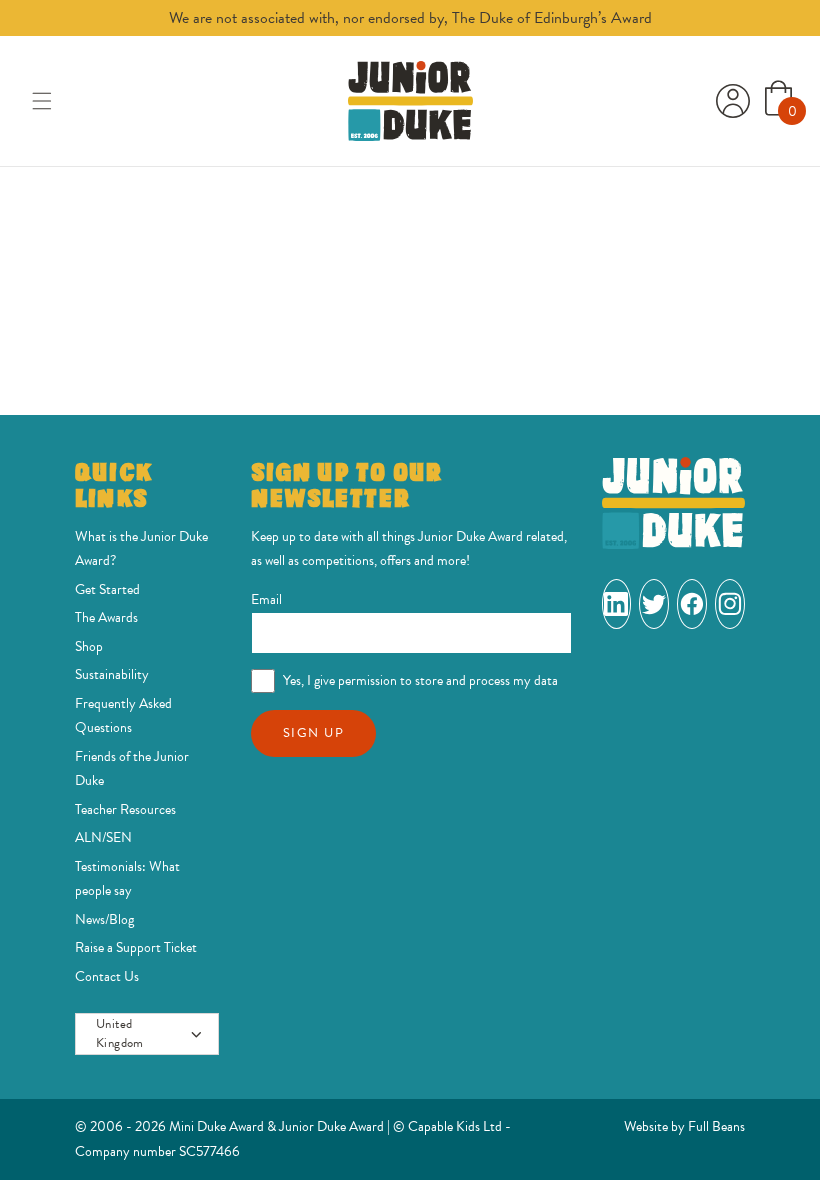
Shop (89, 646)
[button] (42, 101)
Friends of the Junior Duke (132, 769)
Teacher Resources (125, 809)
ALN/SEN (103, 837)
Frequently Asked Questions (123, 716)
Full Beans (716, 1126)
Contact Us (107, 976)
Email (266, 599)
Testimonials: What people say (127, 879)
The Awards (106, 617)
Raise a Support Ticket (136, 947)
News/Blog (104, 919)
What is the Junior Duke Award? (141, 549)
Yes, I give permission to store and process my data (420, 680)
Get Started (107, 589)
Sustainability (112, 674)
